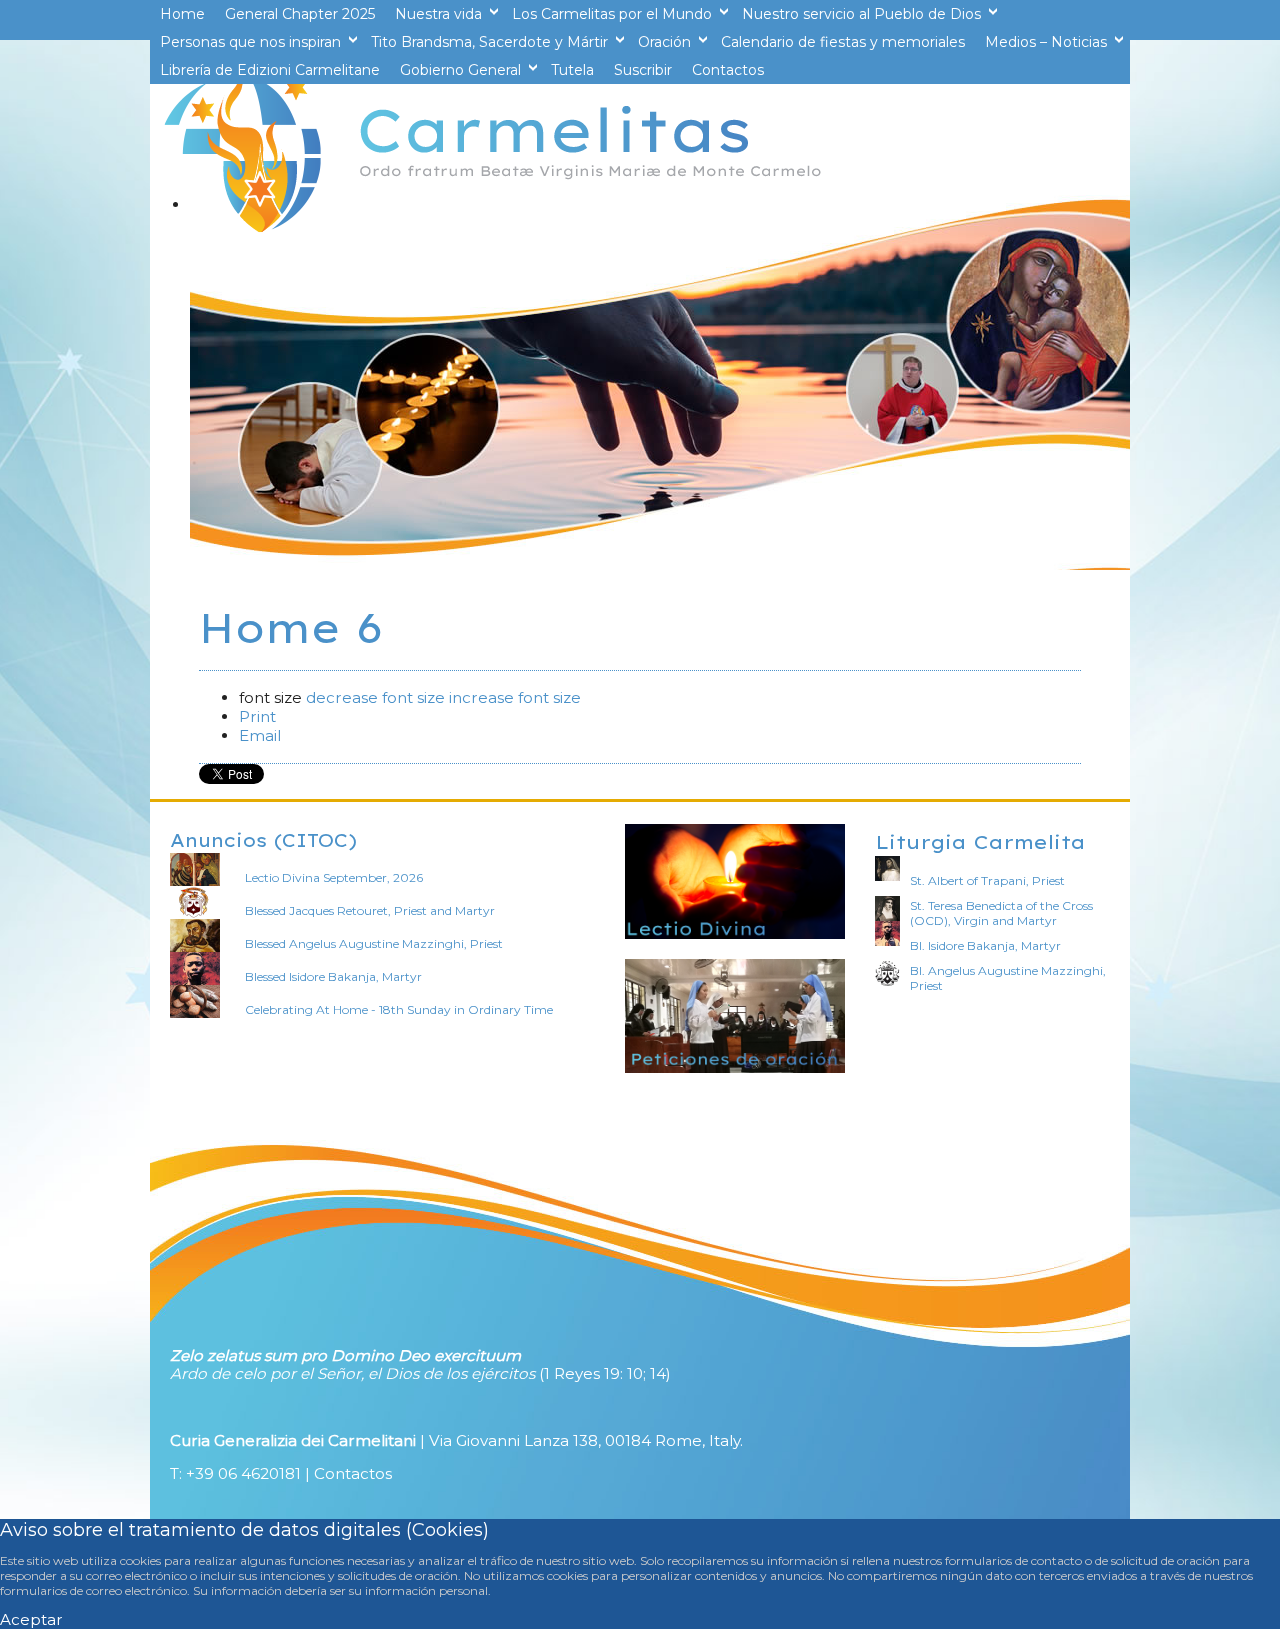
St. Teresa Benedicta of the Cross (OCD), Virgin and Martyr (1001, 913)
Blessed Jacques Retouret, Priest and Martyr (370, 910)
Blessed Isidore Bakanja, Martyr (333, 976)
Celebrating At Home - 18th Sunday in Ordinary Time (399, 1009)
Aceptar (31, 1619)
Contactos (353, 1473)
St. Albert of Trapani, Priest (987, 880)
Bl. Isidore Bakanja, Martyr (985, 945)
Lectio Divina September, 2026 (334, 877)
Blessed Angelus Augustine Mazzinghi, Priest (374, 943)
